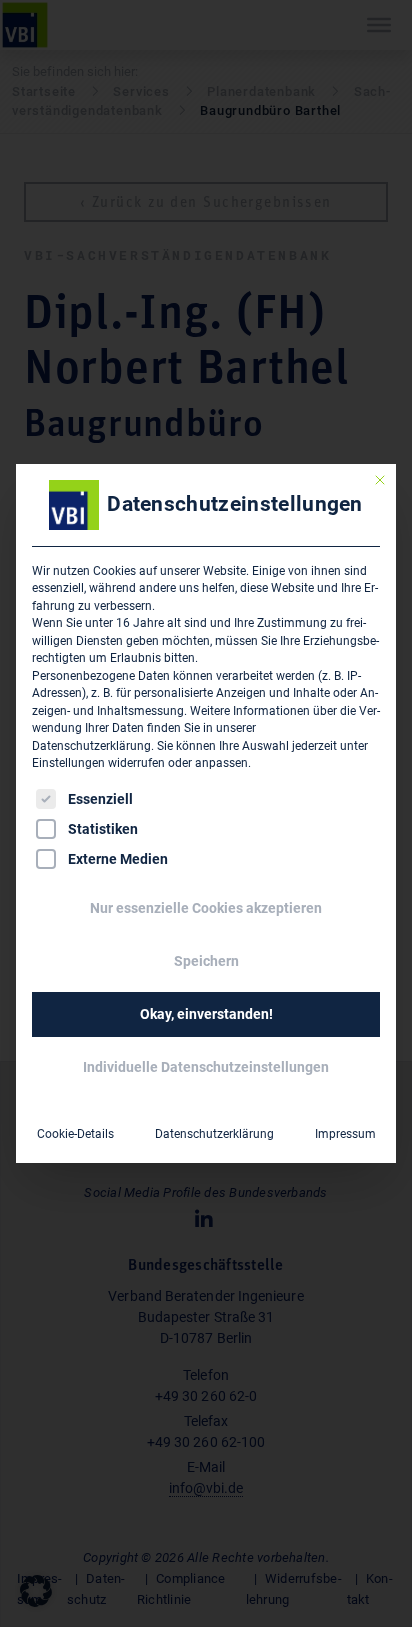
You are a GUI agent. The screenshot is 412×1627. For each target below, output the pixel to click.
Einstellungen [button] (68, 763)
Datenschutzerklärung (91, 746)
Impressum (345, 1134)
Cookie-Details (75, 1134)
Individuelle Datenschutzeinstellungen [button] (206, 1067)
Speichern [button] (206, 961)
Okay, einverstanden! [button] (206, 1014)
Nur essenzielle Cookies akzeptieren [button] (206, 908)
